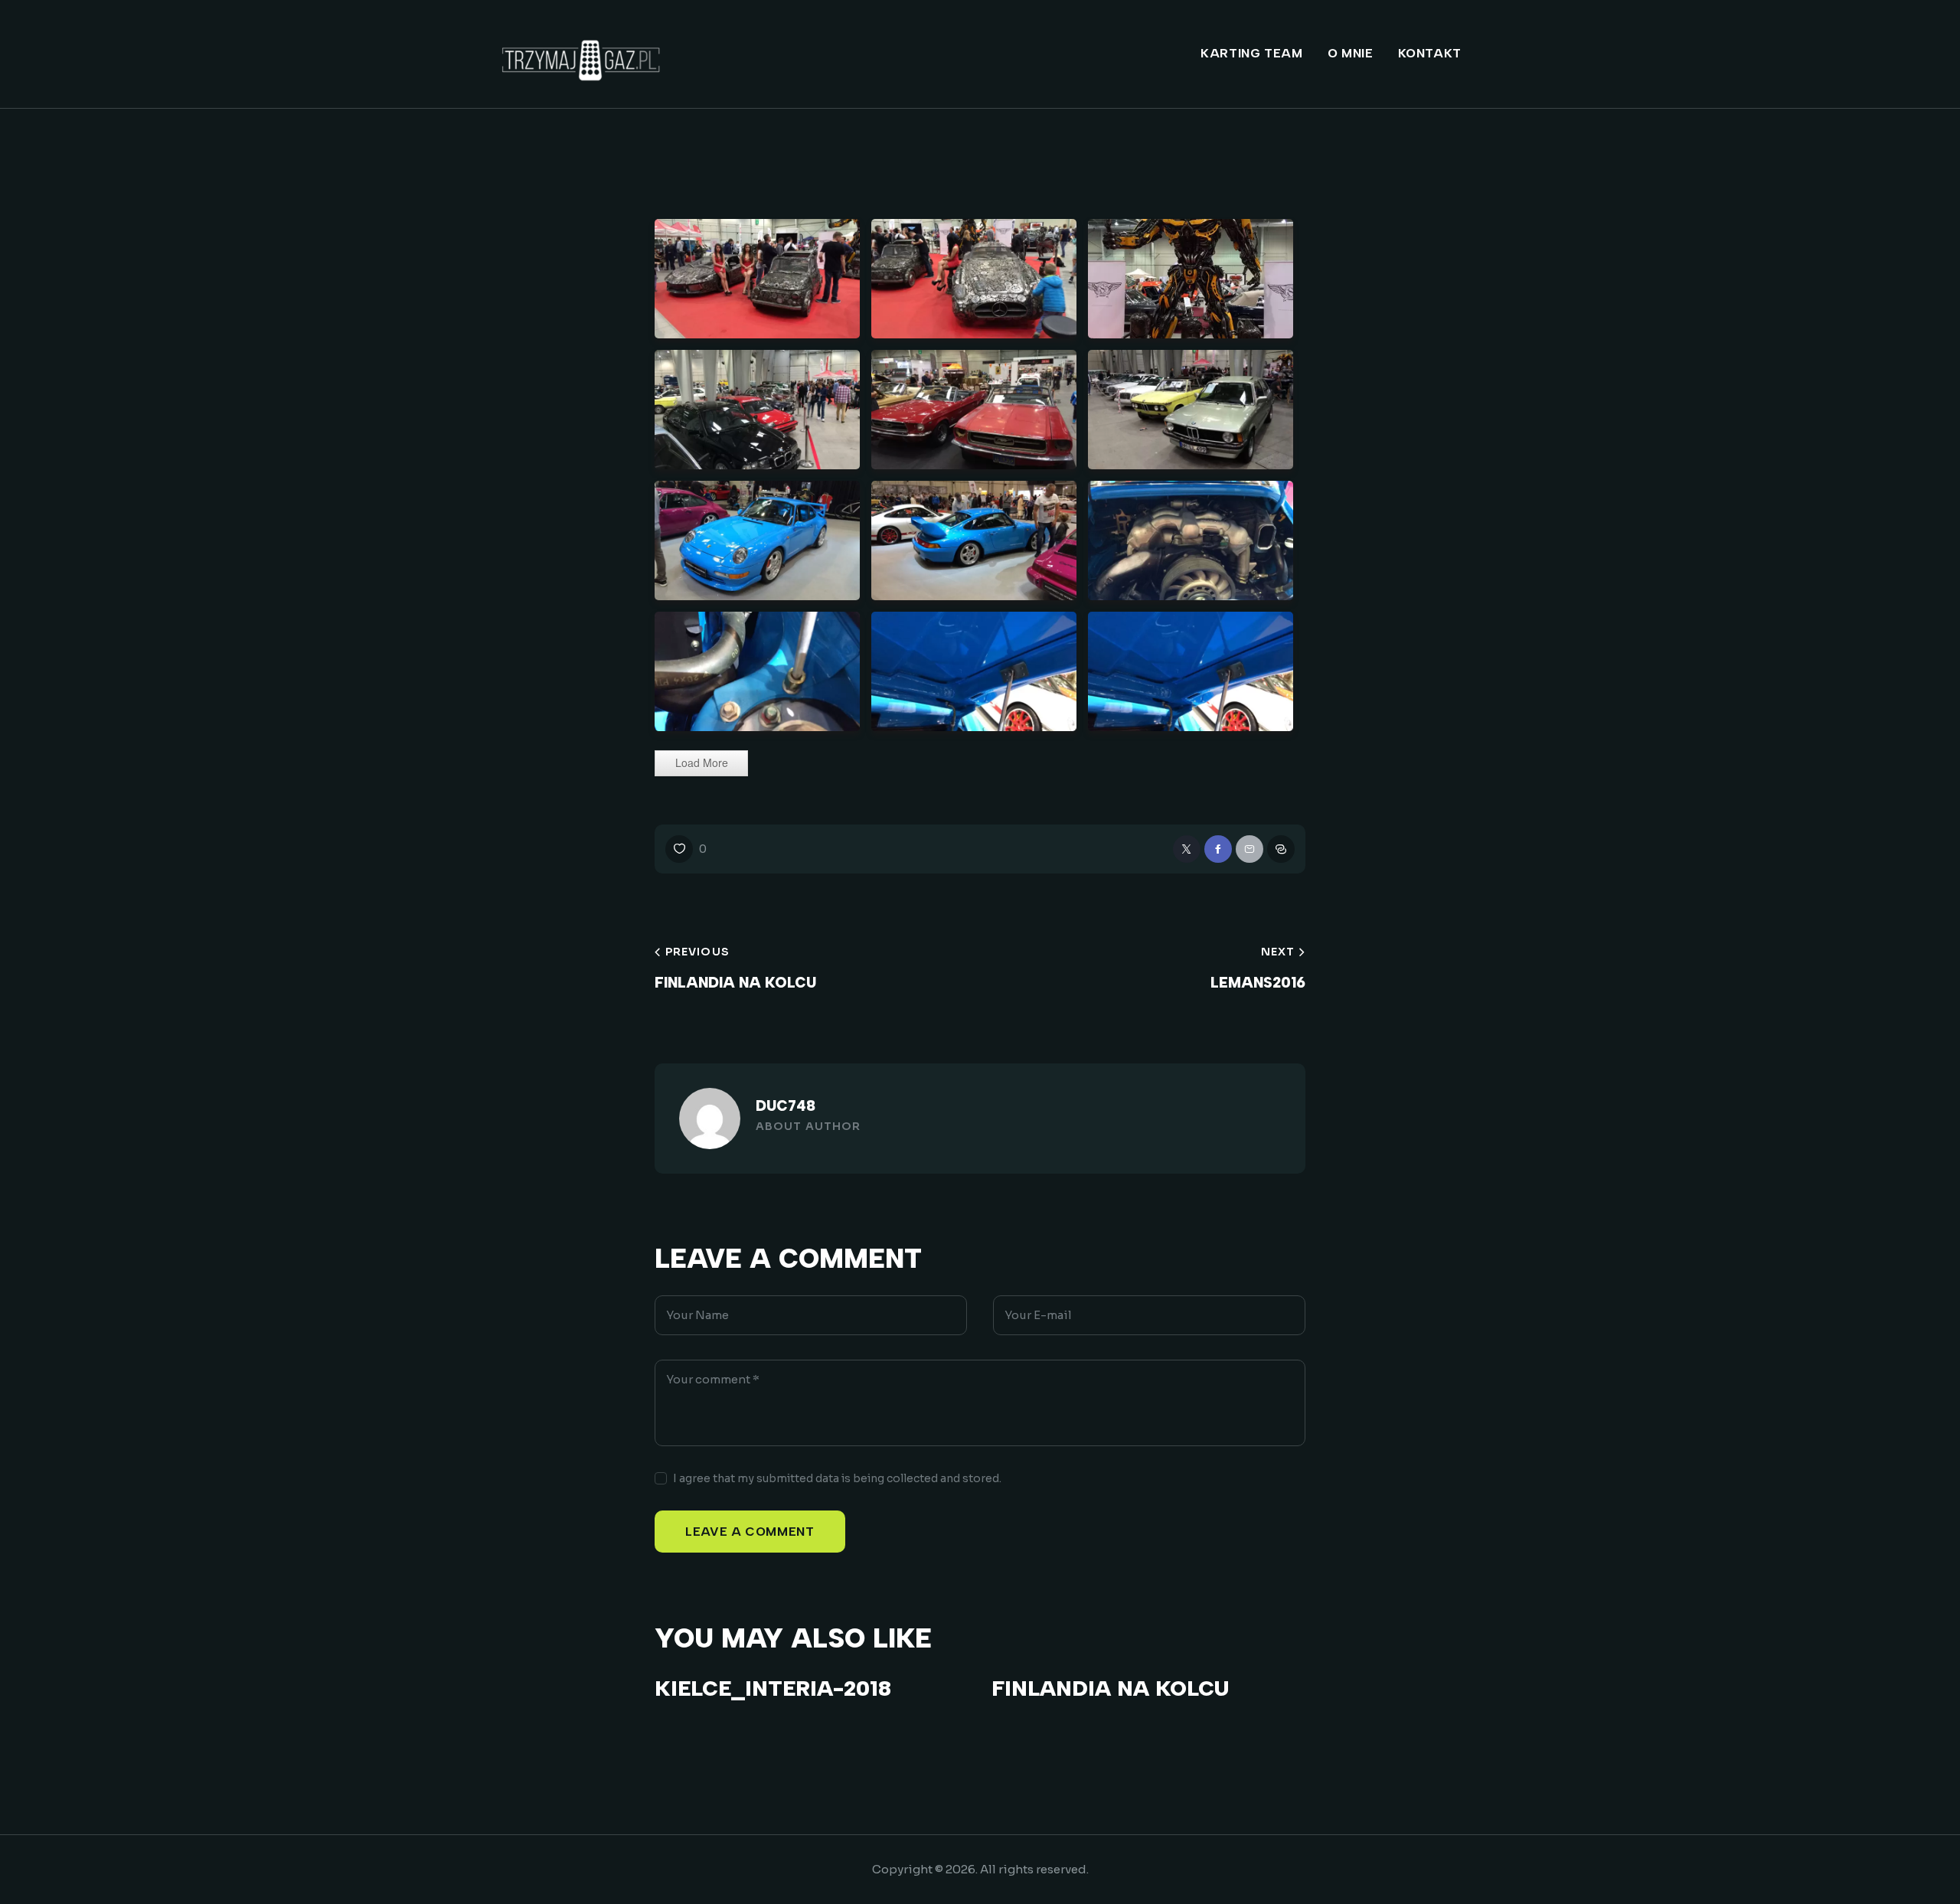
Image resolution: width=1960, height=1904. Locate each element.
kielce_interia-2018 (773, 1688)
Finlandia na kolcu (1110, 1688)
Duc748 (786, 1106)
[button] (686, 849)
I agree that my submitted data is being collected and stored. (837, 1478)
